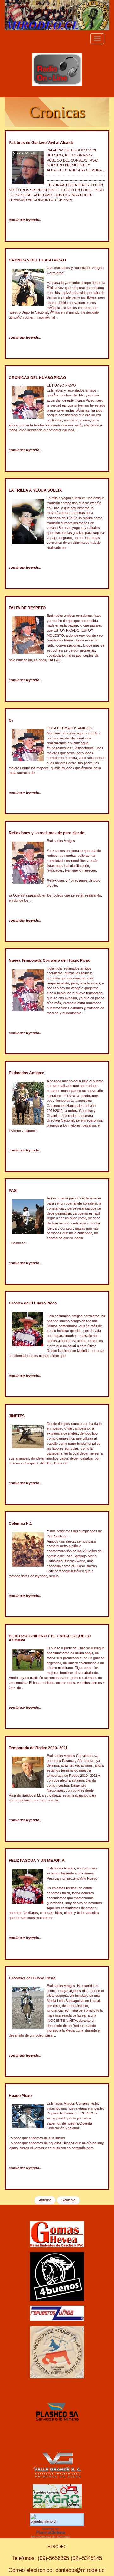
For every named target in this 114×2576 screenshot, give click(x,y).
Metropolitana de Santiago (51, 2537)
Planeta (51, 2533)
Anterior (45, 2200)
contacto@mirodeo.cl (81, 2570)
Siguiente (68, 2200)
